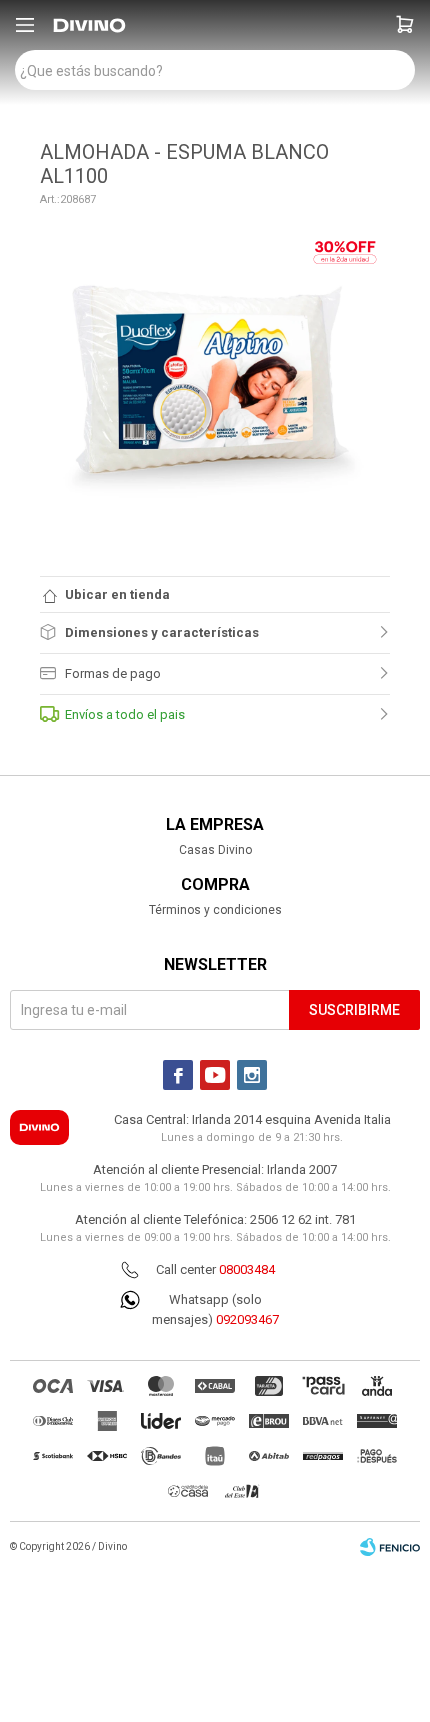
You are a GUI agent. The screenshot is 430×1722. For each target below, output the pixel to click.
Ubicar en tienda (117, 594)
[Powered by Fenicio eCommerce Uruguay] (390, 1547)
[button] (405, 25)
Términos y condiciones (215, 910)
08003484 (247, 1269)
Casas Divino (215, 850)
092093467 (247, 1319)
